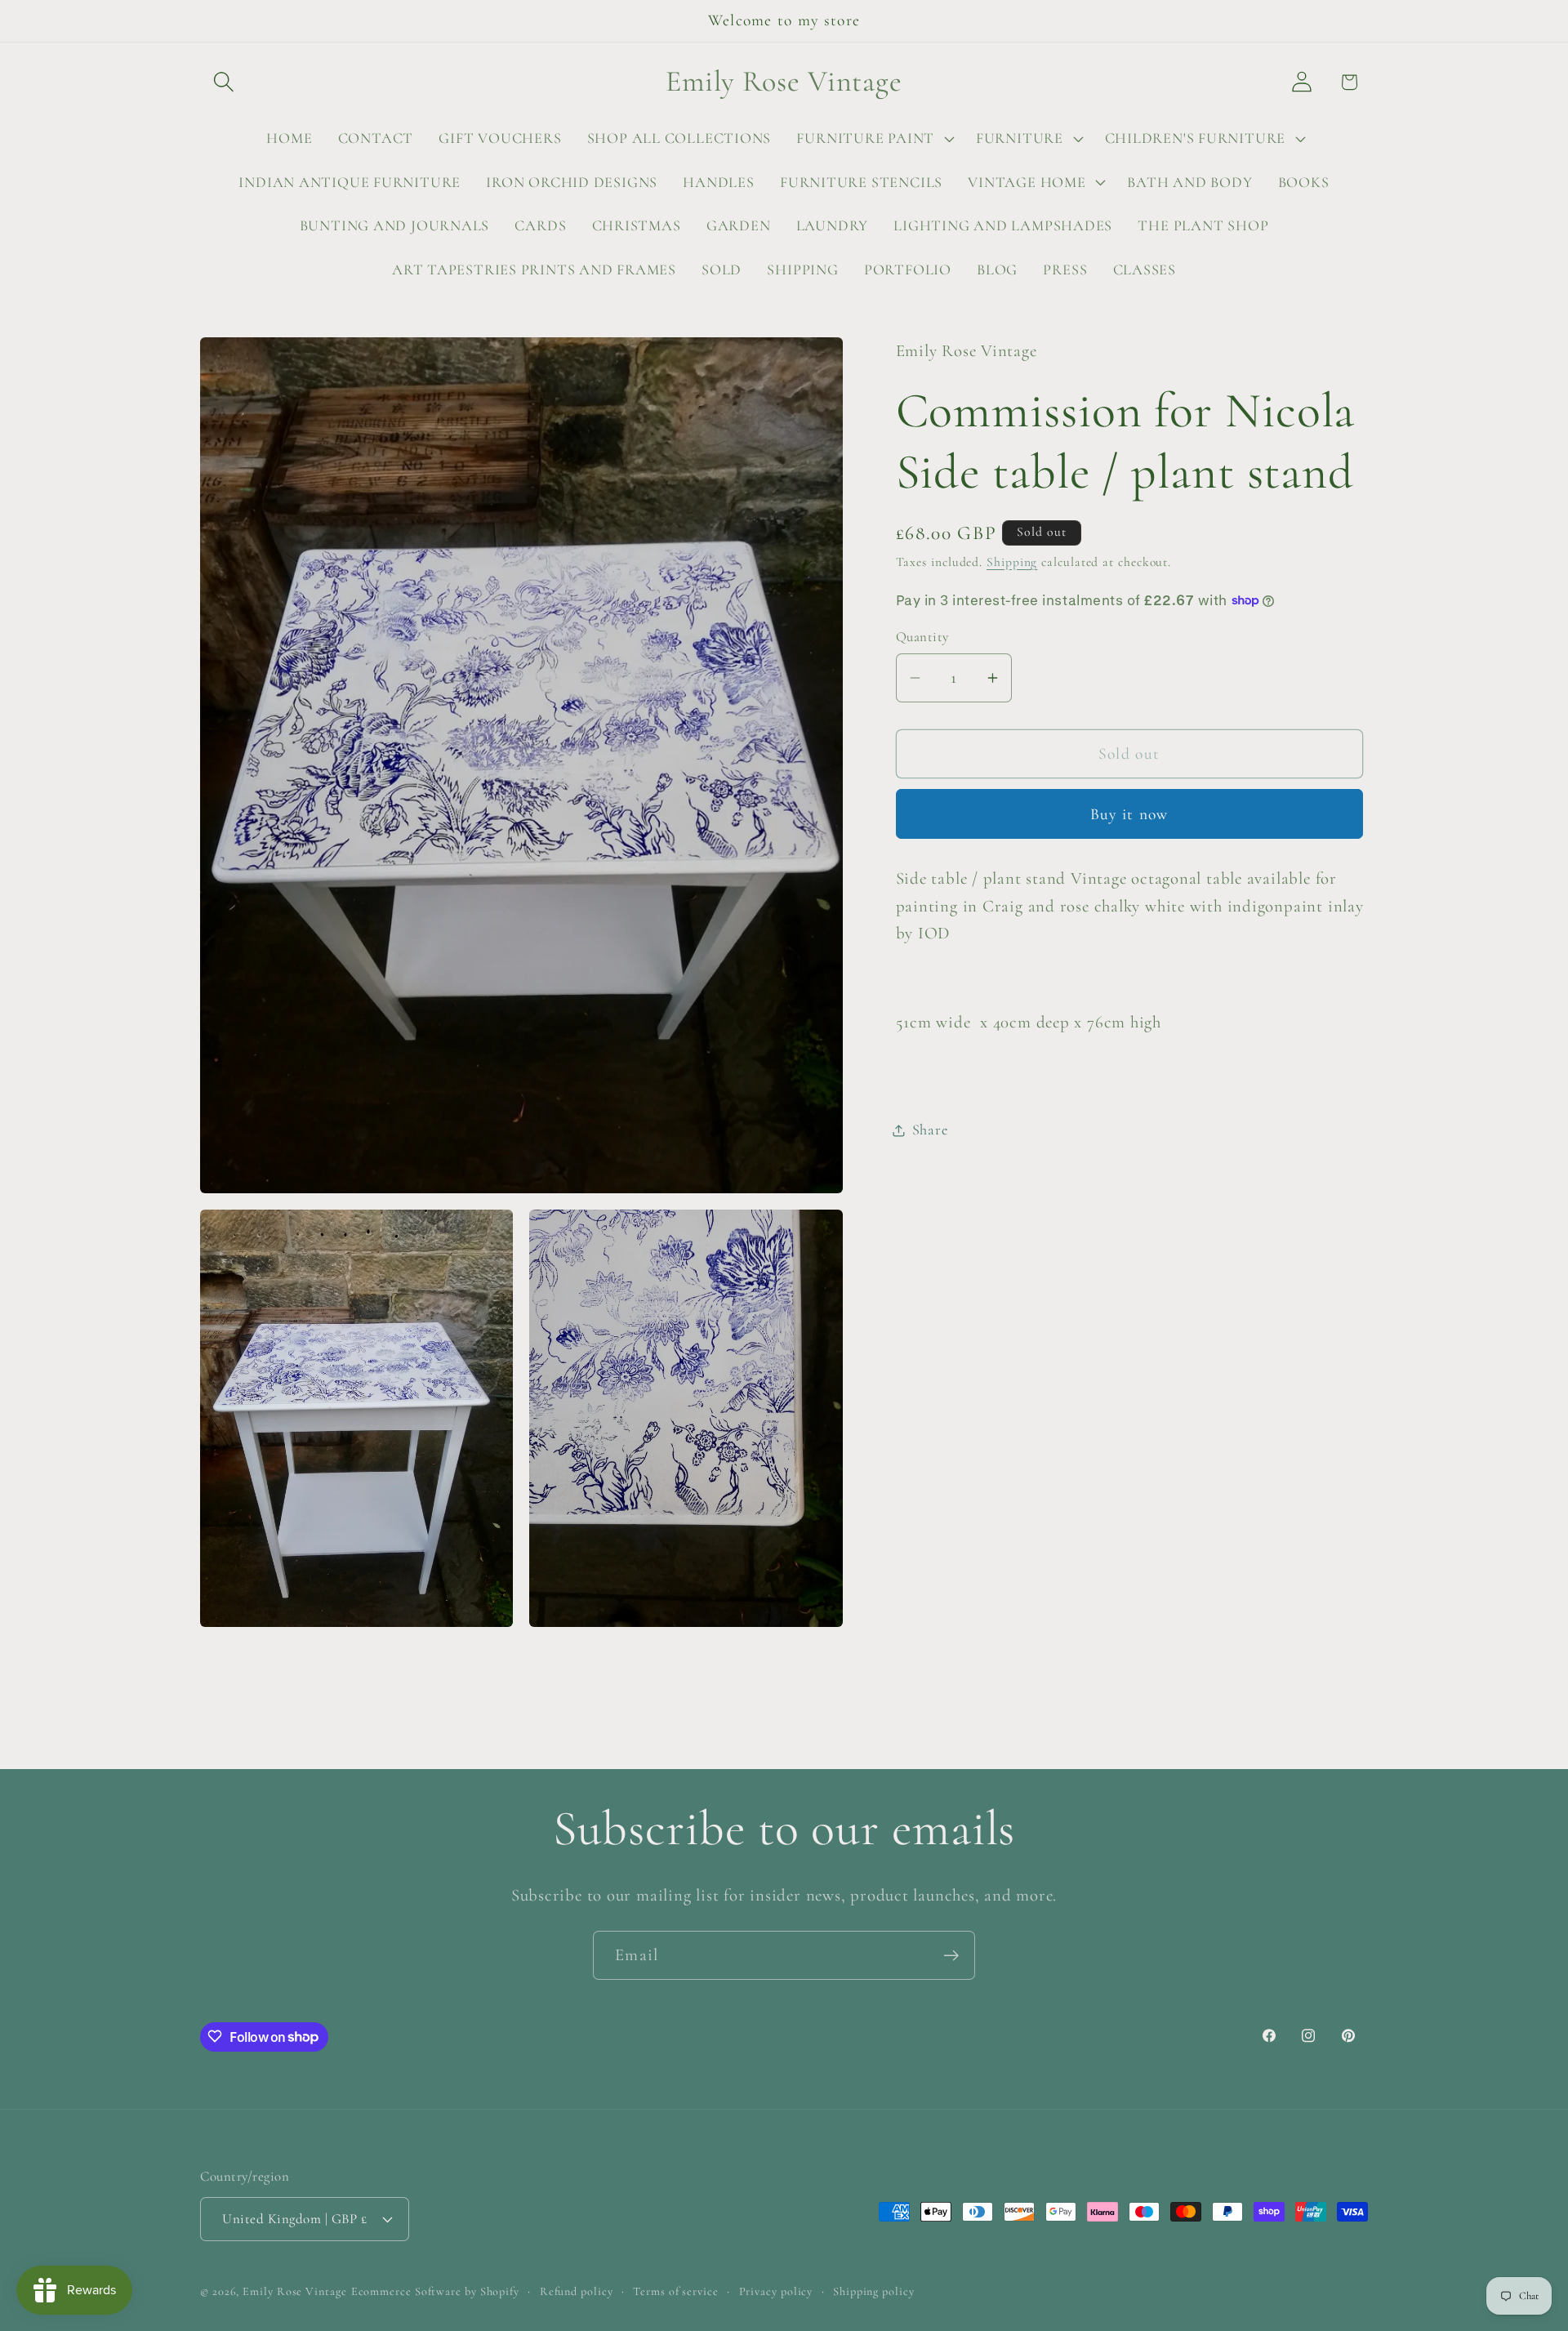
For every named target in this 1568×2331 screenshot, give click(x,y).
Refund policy (577, 2291)
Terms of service (676, 2291)
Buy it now (1129, 814)
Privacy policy (776, 2291)
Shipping (1012, 562)
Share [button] (930, 1130)
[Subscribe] (951, 1956)
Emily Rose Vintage (294, 2291)
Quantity (922, 637)
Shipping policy (874, 2291)
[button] (223, 82)
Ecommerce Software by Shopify (435, 2291)
